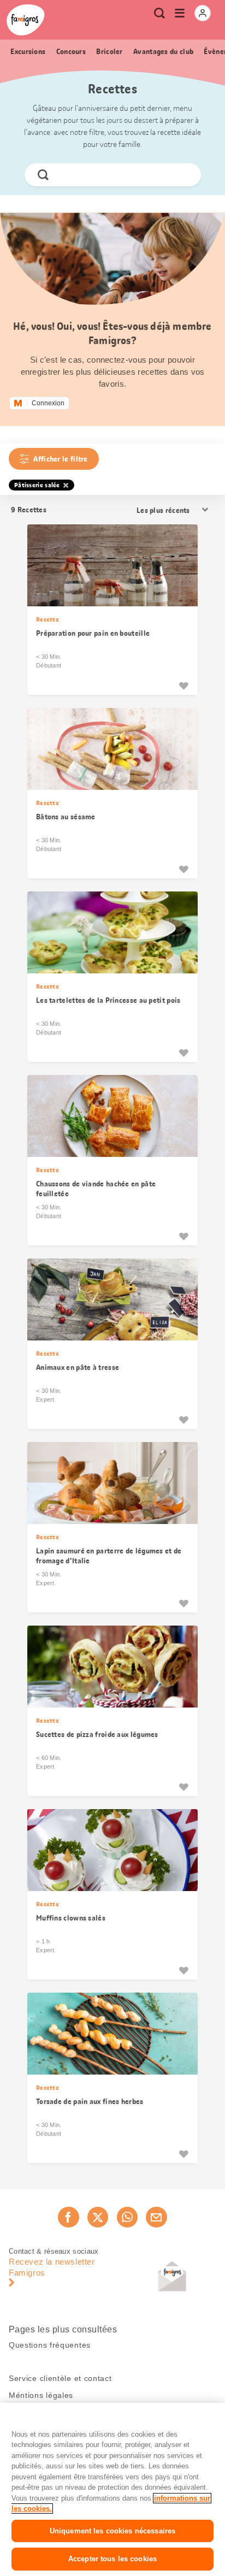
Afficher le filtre (60, 459)
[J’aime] (183, 686)
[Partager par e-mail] (156, 2217)
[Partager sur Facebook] (68, 2217)
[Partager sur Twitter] (98, 2217)
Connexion (48, 403)
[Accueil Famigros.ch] (26, 20)
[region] (112, 2489)
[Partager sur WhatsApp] (127, 2217)
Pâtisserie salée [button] (37, 485)
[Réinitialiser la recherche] (183, 175)
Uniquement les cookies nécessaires (112, 2531)
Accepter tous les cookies (112, 2559)
